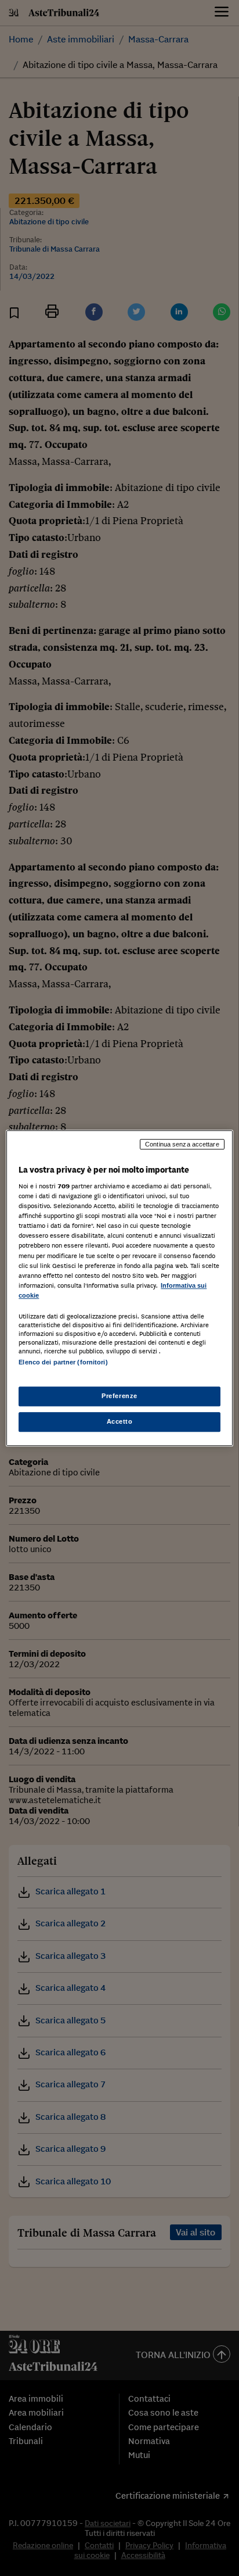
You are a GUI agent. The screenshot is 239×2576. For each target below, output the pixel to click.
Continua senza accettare (182, 1144)
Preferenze (119, 1396)
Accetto (120, 1421)
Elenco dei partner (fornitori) (63, 1362)
